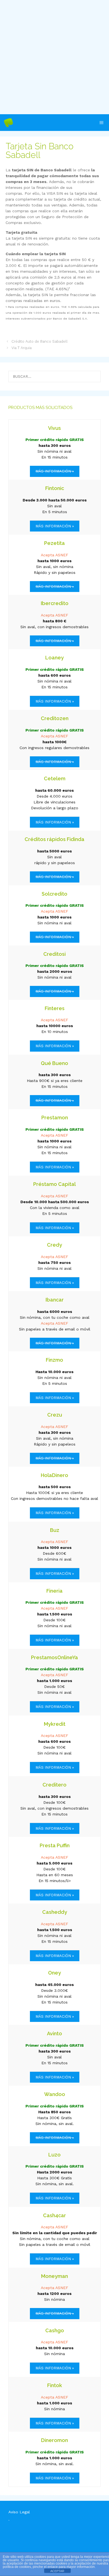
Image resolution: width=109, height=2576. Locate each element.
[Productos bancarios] (8, 123)
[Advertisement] (54, 57)
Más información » (55, 526)
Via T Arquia (22, 348)
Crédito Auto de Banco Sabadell (40, 341)
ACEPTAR (57, 2571)
